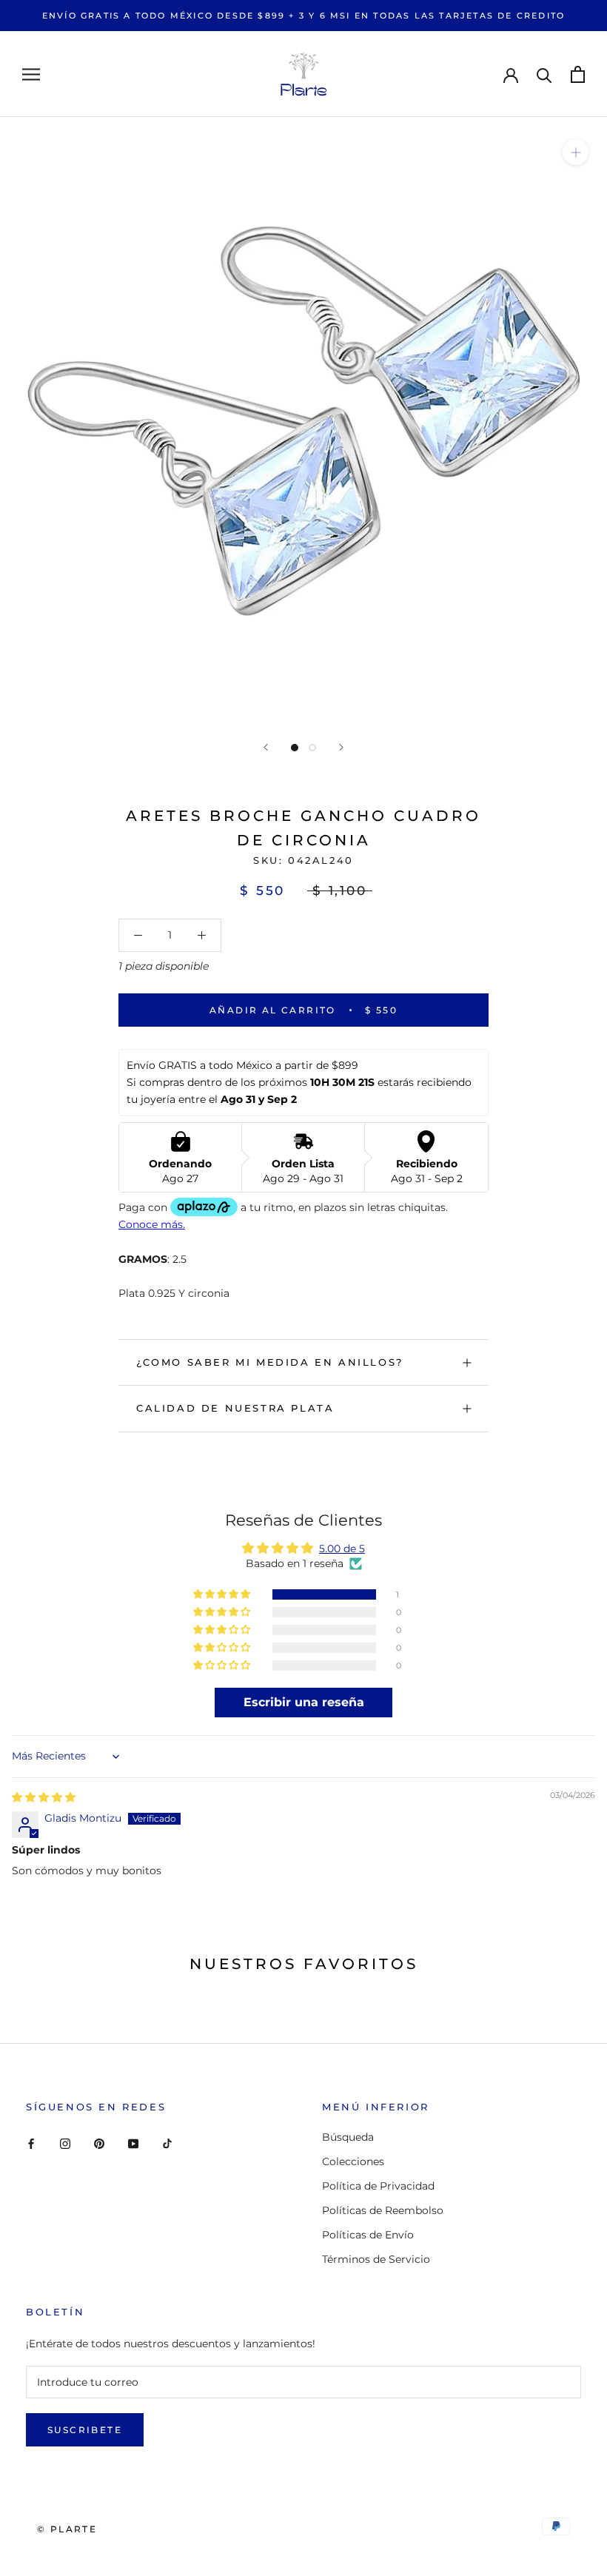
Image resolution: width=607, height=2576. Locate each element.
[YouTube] (133, 2143)
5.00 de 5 (342, 1549)
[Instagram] (65, 2143)
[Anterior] (266, 747)
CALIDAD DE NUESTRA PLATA (235, 1408)
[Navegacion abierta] (31, 74)
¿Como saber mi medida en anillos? (270, 1362)
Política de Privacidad (378, 2186)
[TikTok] (167, 2143)
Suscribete (85, 2430)
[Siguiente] (341, 747)
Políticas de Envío (368, 2235)
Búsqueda (348, 2137)
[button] (223, 1594)
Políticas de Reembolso (383, 2210)
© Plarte (67, 2529)
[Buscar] (544, 74)
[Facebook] (31, 2143)
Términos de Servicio (376, 2259)
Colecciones (353, 2161)
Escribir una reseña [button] (304, 1702)
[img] (44, 1797)
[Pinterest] (99, 2143)
